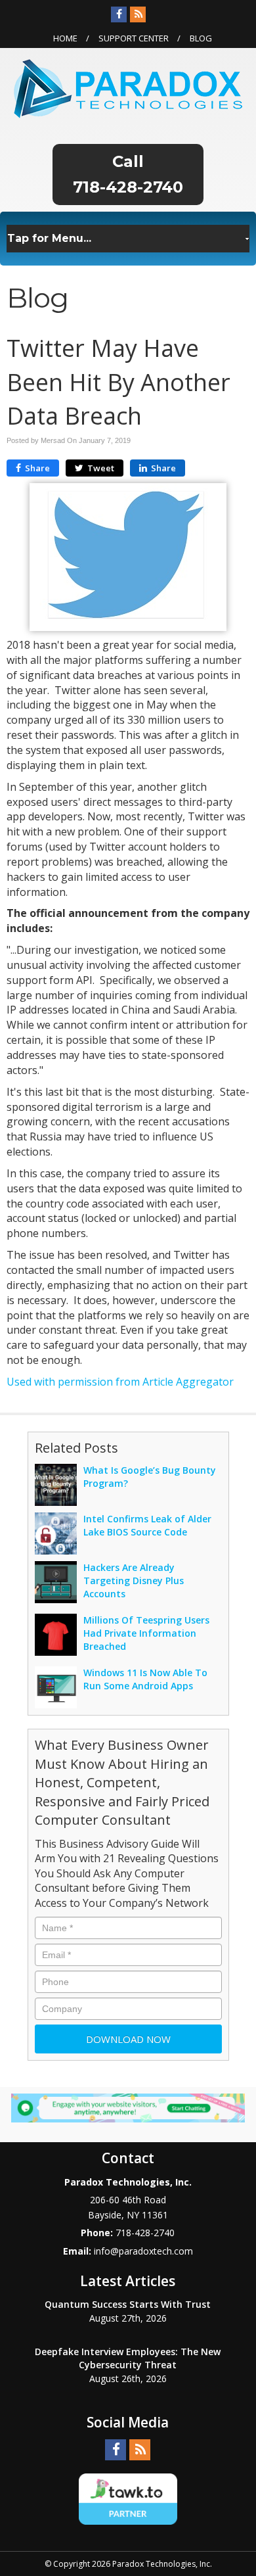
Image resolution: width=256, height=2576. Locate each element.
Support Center (134, 38)
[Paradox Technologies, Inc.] (128, 87)
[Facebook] (119, 14)
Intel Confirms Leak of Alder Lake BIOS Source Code (147, 1525)
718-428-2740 (128, 187)
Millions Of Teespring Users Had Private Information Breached (146, 1633)
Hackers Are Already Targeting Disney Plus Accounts (134, 1581)
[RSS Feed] (138, 14)
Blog (201, 38)
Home (65, 38)
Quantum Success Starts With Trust (128, 2304)
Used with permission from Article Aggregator (120, 1382)
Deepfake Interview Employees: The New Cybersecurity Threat (128, 2358)
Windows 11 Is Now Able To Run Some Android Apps (145, 1679)
